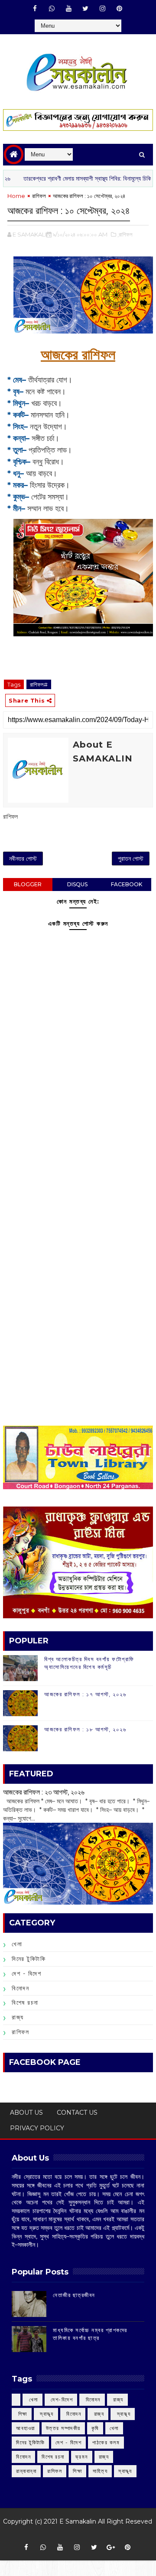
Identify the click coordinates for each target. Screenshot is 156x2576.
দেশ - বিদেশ (26, 1973)
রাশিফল (39, 196)
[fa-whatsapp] (52, 9)
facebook (127, 884)
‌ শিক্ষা (22, 2414)
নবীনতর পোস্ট (23, 859)
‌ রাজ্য (117, 2399)
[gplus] (111, 2547)
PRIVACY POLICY (37, 2128)
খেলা (17, 1944)
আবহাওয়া (26, 2428)
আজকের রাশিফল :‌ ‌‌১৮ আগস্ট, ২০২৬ (85, 1729)
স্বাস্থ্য (125, 2471)
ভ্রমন (82, 2457)
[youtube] (68, 9)
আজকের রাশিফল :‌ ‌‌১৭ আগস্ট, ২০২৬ (85, 1694)
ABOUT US (26, 2113)
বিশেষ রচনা (25, 2002)
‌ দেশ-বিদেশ (61, 2399)
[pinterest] (119, 9)
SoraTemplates (75, 2534)
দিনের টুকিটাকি (29, 1959)
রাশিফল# (39, 684)
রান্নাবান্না (26, 2471)
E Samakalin (78, 2521)
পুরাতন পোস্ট (131, 859)
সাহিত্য (100, 2471)
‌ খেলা (32, 2399)
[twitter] (85, 9)
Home (16, 196)
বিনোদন (20, 1988)
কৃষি (95, 2428)
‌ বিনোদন (92, 2399)
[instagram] (102, 9)
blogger (28, 884)
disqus (77, 884)
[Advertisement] (78, 1157)
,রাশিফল (125, 234)
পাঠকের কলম (106, 2442)
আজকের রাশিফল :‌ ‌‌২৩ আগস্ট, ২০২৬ (44, 1792)
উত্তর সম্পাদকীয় (63, 2428)
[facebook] (35, 9)
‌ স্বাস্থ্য (46, 2414)
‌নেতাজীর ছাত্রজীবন (74, 2295)
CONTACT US (77, 2113)
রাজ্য (18, 2017)
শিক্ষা (77, 2471)
